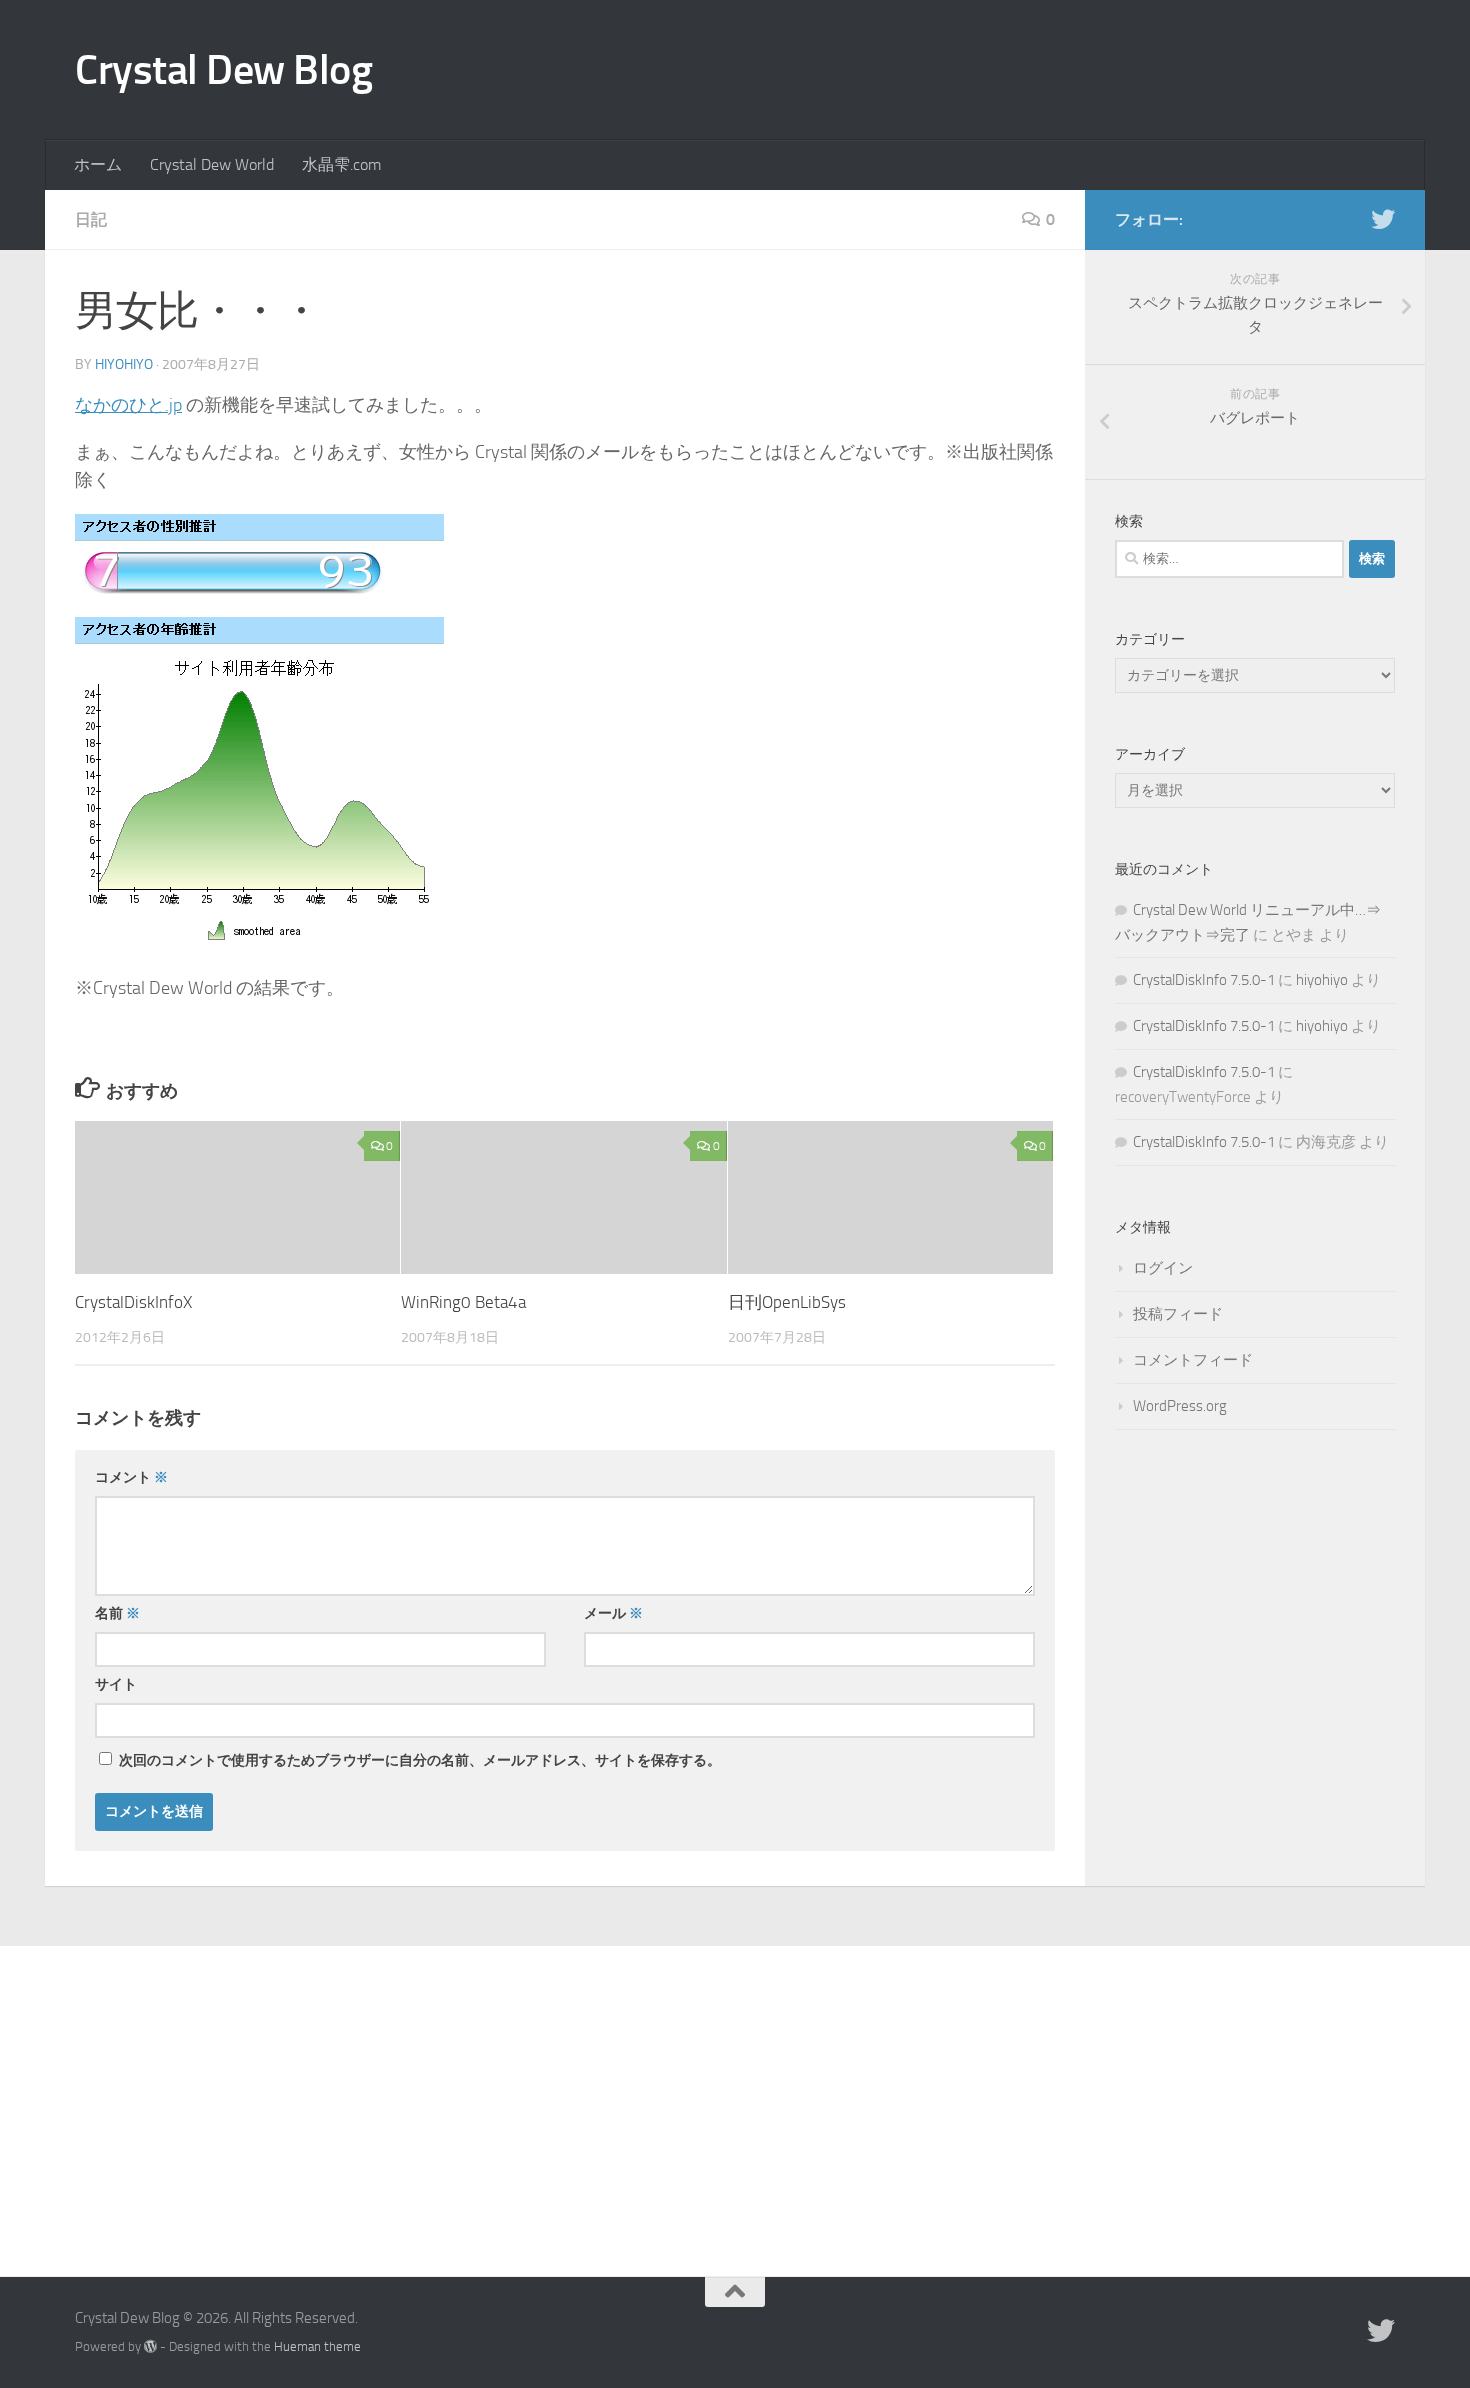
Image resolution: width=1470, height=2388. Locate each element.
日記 (91, 219)
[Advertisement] (735, 2096)
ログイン (1163, 1268)
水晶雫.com (341, 164)
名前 (117, 1613)
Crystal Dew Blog (223, 70)
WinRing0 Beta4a (463, 1302)
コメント (131, 1477)
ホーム (98, 164)
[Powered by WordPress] (150, 2346)
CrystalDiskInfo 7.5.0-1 (1204, 980)
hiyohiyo (124, 364)
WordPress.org (1180, 1406)
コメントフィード (1193, 1360)
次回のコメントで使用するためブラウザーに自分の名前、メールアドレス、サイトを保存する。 (420, 1760)
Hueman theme (317, 2346)
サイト (116, 1684)
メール (613, 1613)
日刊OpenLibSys (787, 1302)
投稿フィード (1178, 1314)
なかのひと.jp (128, 405)
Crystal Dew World (212, 164)
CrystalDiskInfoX (133, 1302)
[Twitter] (1383, 219)
